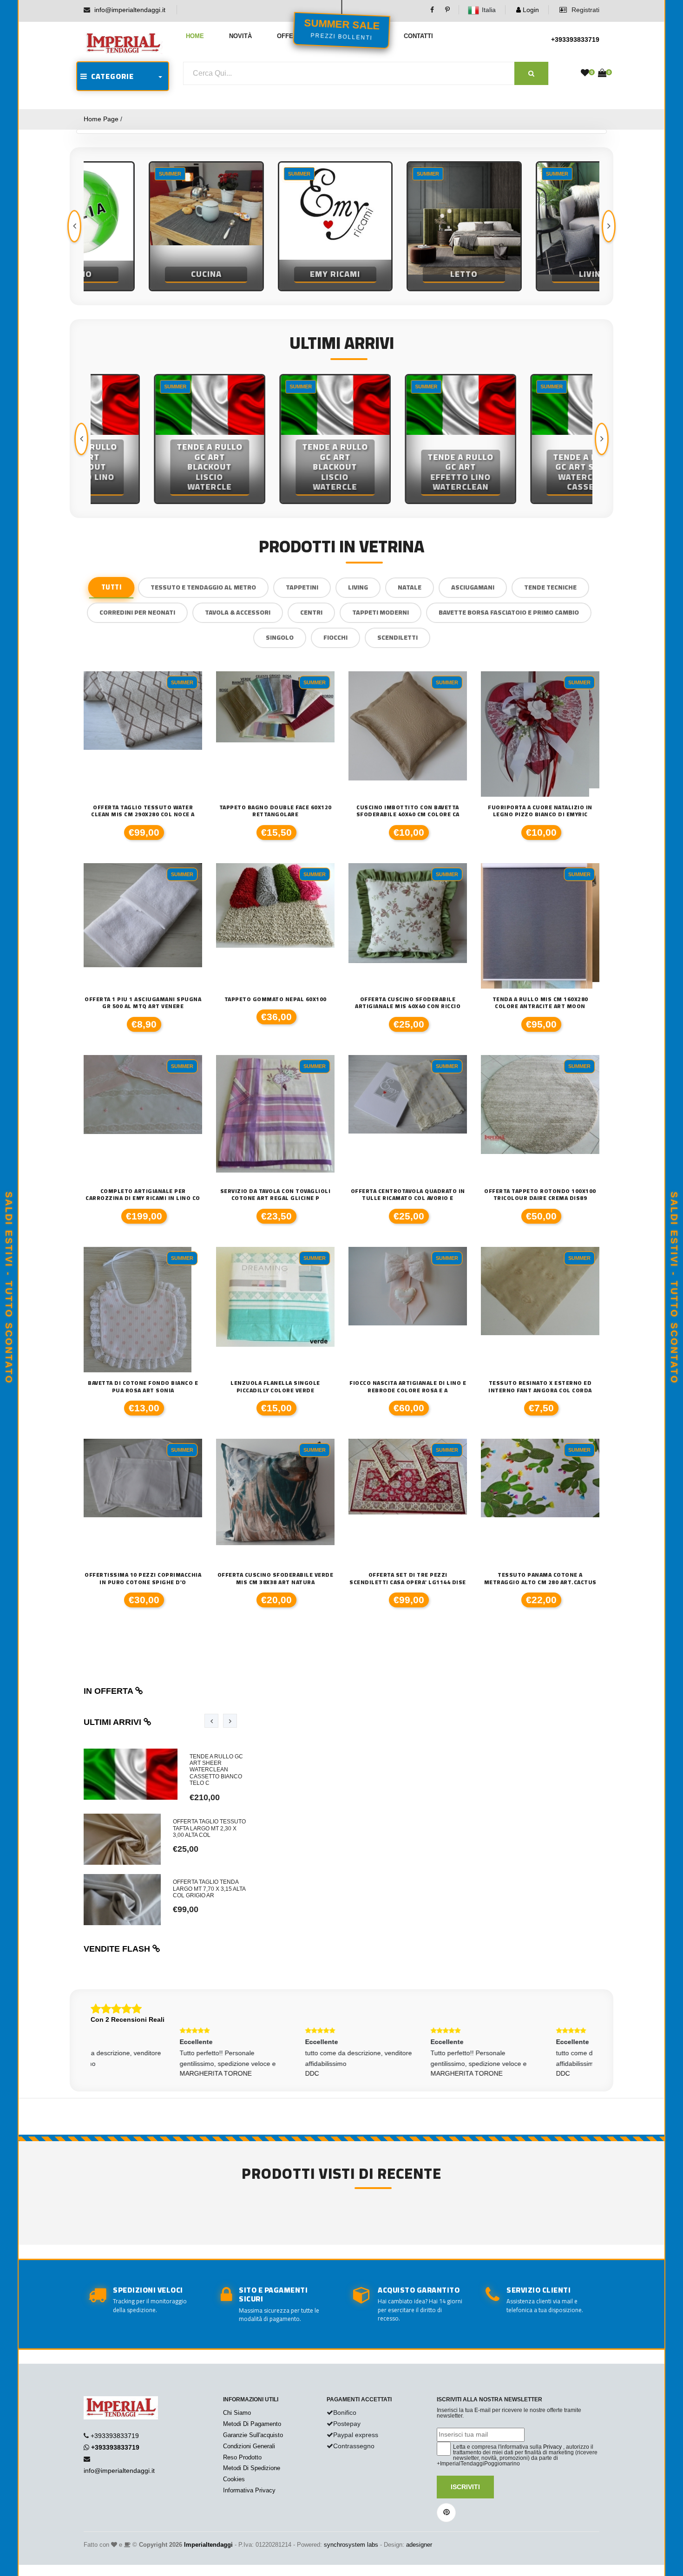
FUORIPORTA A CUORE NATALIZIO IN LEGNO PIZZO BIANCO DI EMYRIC (540, 811)
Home (195, 36)
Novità (240, 36)
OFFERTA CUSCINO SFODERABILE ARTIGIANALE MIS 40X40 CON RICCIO (408, 1003)
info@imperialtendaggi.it (130, 10)
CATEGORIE (111, 76)
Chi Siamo (237, 2413)
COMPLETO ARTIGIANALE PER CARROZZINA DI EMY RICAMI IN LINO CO (143, 1195)
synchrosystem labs (351, 2545)
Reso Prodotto (242, 2457)
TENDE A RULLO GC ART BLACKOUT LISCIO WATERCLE (153, 467)
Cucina (148, 274)
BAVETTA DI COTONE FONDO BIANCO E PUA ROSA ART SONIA (143, 1386)
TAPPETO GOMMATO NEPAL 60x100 (276, 999)
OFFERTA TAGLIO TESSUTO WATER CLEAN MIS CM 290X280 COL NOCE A (143, 811)
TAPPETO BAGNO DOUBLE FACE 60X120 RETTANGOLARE (276, 811)
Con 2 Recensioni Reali (128, 2019)
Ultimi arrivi (114, 1722)
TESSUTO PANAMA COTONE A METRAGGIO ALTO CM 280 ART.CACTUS (540, 1578)
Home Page (101, 119)
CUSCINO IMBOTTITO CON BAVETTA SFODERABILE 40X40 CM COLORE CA (408, 811)
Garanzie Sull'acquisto (253, 2435)
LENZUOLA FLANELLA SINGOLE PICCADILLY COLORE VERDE (275, 1386)
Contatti (418, 36)
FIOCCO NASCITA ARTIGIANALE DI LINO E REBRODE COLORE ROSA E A (408, 1386)
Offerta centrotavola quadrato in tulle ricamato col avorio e (408, 1195)
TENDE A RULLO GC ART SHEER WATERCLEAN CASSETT (530, 472)
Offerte (291, 36)
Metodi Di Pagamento (252, 2424)
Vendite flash (118, 1949)
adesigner (419, 2545)
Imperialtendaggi (208, 2545)
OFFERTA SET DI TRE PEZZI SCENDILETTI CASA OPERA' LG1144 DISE (408, 1578)
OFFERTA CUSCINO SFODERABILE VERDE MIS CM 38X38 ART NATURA (276, 1578)
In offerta (109, 1691)
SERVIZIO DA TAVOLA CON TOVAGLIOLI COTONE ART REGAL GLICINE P (276, 1195)
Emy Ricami (277, 274)
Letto (406, 274)
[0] (585, 73)
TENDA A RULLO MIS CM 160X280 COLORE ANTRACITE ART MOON (540, 1003)
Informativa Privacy (249, 2490)
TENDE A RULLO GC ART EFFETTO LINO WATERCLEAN (404, 472)
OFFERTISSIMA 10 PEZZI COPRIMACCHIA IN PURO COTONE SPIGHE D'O (143, 1578)
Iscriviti (465, 2487)
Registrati (584, 10)
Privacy (552, 2447)
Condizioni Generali (249, 2446)
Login (530, 10)
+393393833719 (575, 39)
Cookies (234, 2479)
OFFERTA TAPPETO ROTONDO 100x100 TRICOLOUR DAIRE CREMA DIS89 (540, 1195)
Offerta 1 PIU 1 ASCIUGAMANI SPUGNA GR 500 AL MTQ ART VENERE (143, 1003)
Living (535, 274)
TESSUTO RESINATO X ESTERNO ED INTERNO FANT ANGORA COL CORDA (540, 1386)
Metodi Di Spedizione (252, 2468)
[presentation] (74, 226)
